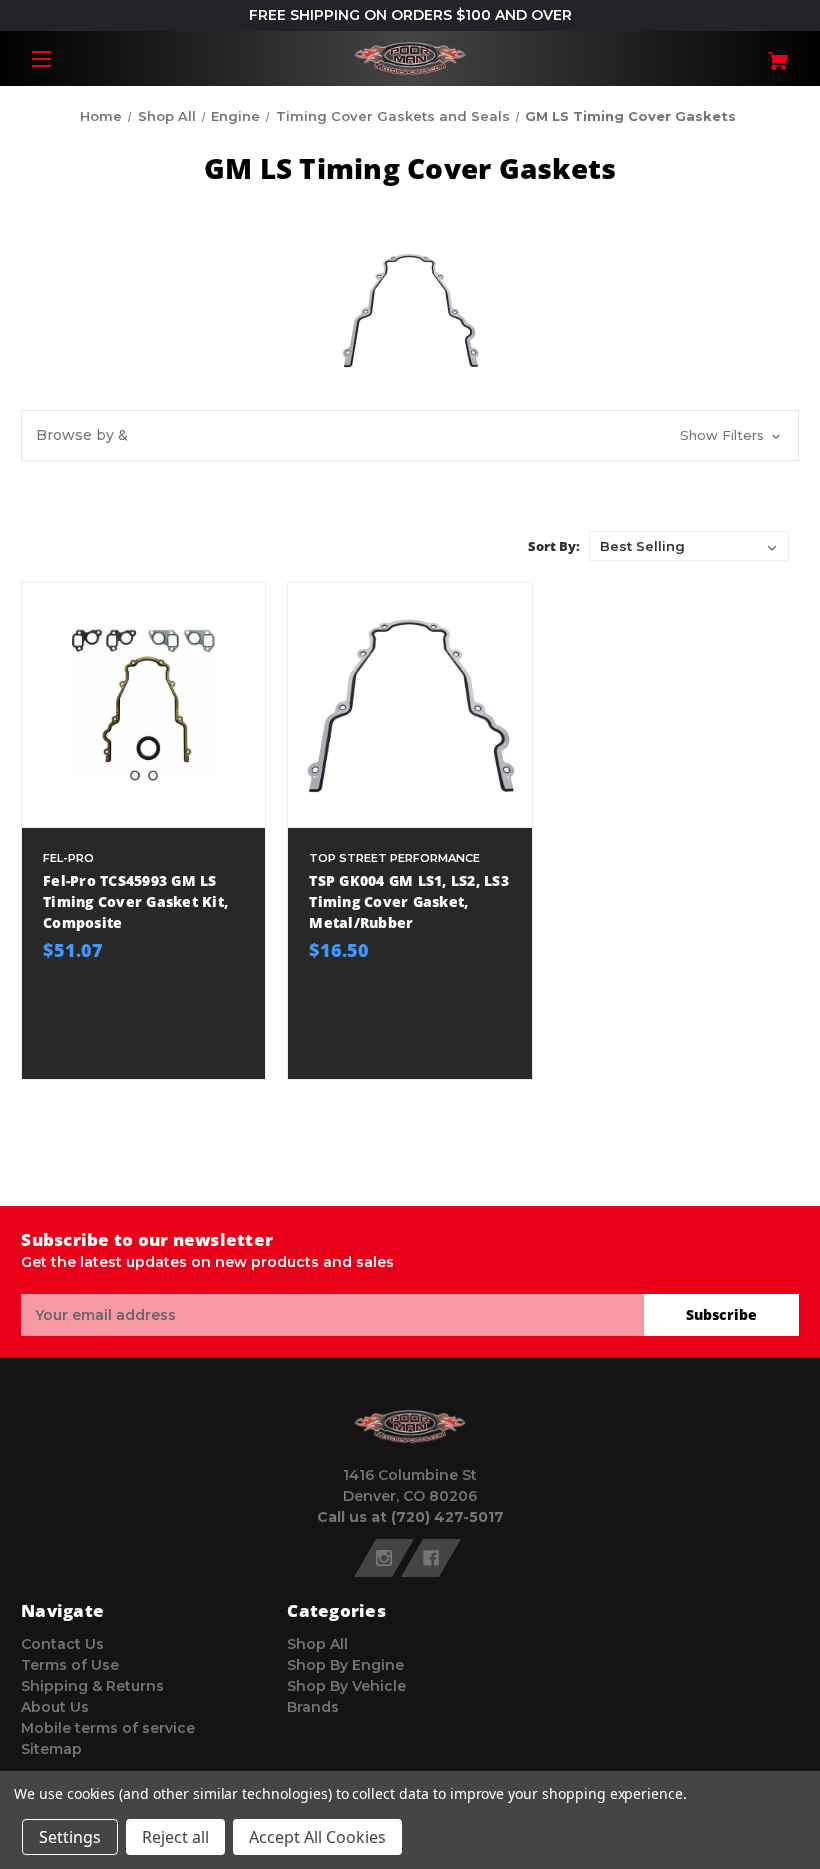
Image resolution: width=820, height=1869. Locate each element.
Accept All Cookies (317, 1837)
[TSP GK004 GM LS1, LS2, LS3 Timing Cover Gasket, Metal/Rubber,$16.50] (409, 704)
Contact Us (62, 1644)
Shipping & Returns (92, 1686)
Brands (313, 1707)
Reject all (175, 1837)
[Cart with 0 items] (734, 53)
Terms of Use (70, 1665)
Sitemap (51, 1749)
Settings (70, 1837)
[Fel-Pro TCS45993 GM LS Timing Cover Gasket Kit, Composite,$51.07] (143, 704)
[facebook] (431, 1558)
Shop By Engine (345, 1665)
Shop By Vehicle (346, 1686)
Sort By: (554, 546)
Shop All (317, 1644)
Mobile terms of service (108, 1728)
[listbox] (689, 546)
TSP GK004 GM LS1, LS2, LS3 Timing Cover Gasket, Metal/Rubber (409, 901)
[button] (410, 435)
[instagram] (384, 1558)
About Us (55, 1707)
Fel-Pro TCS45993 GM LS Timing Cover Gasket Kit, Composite (135, 901)
